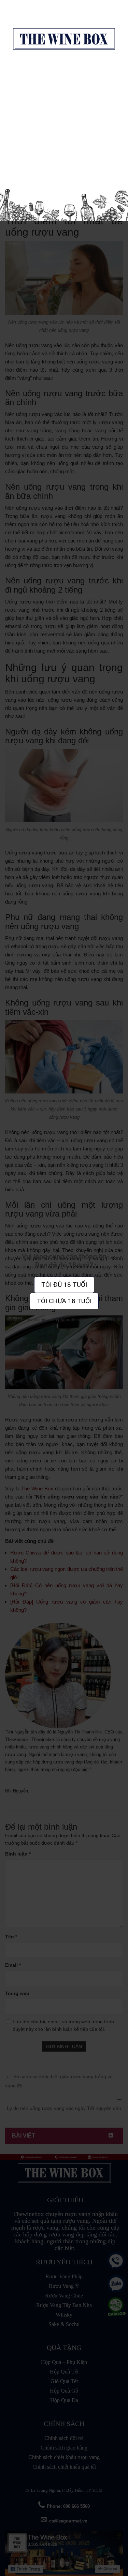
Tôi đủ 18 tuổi (64, 1285)
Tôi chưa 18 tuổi (64, 1301)
